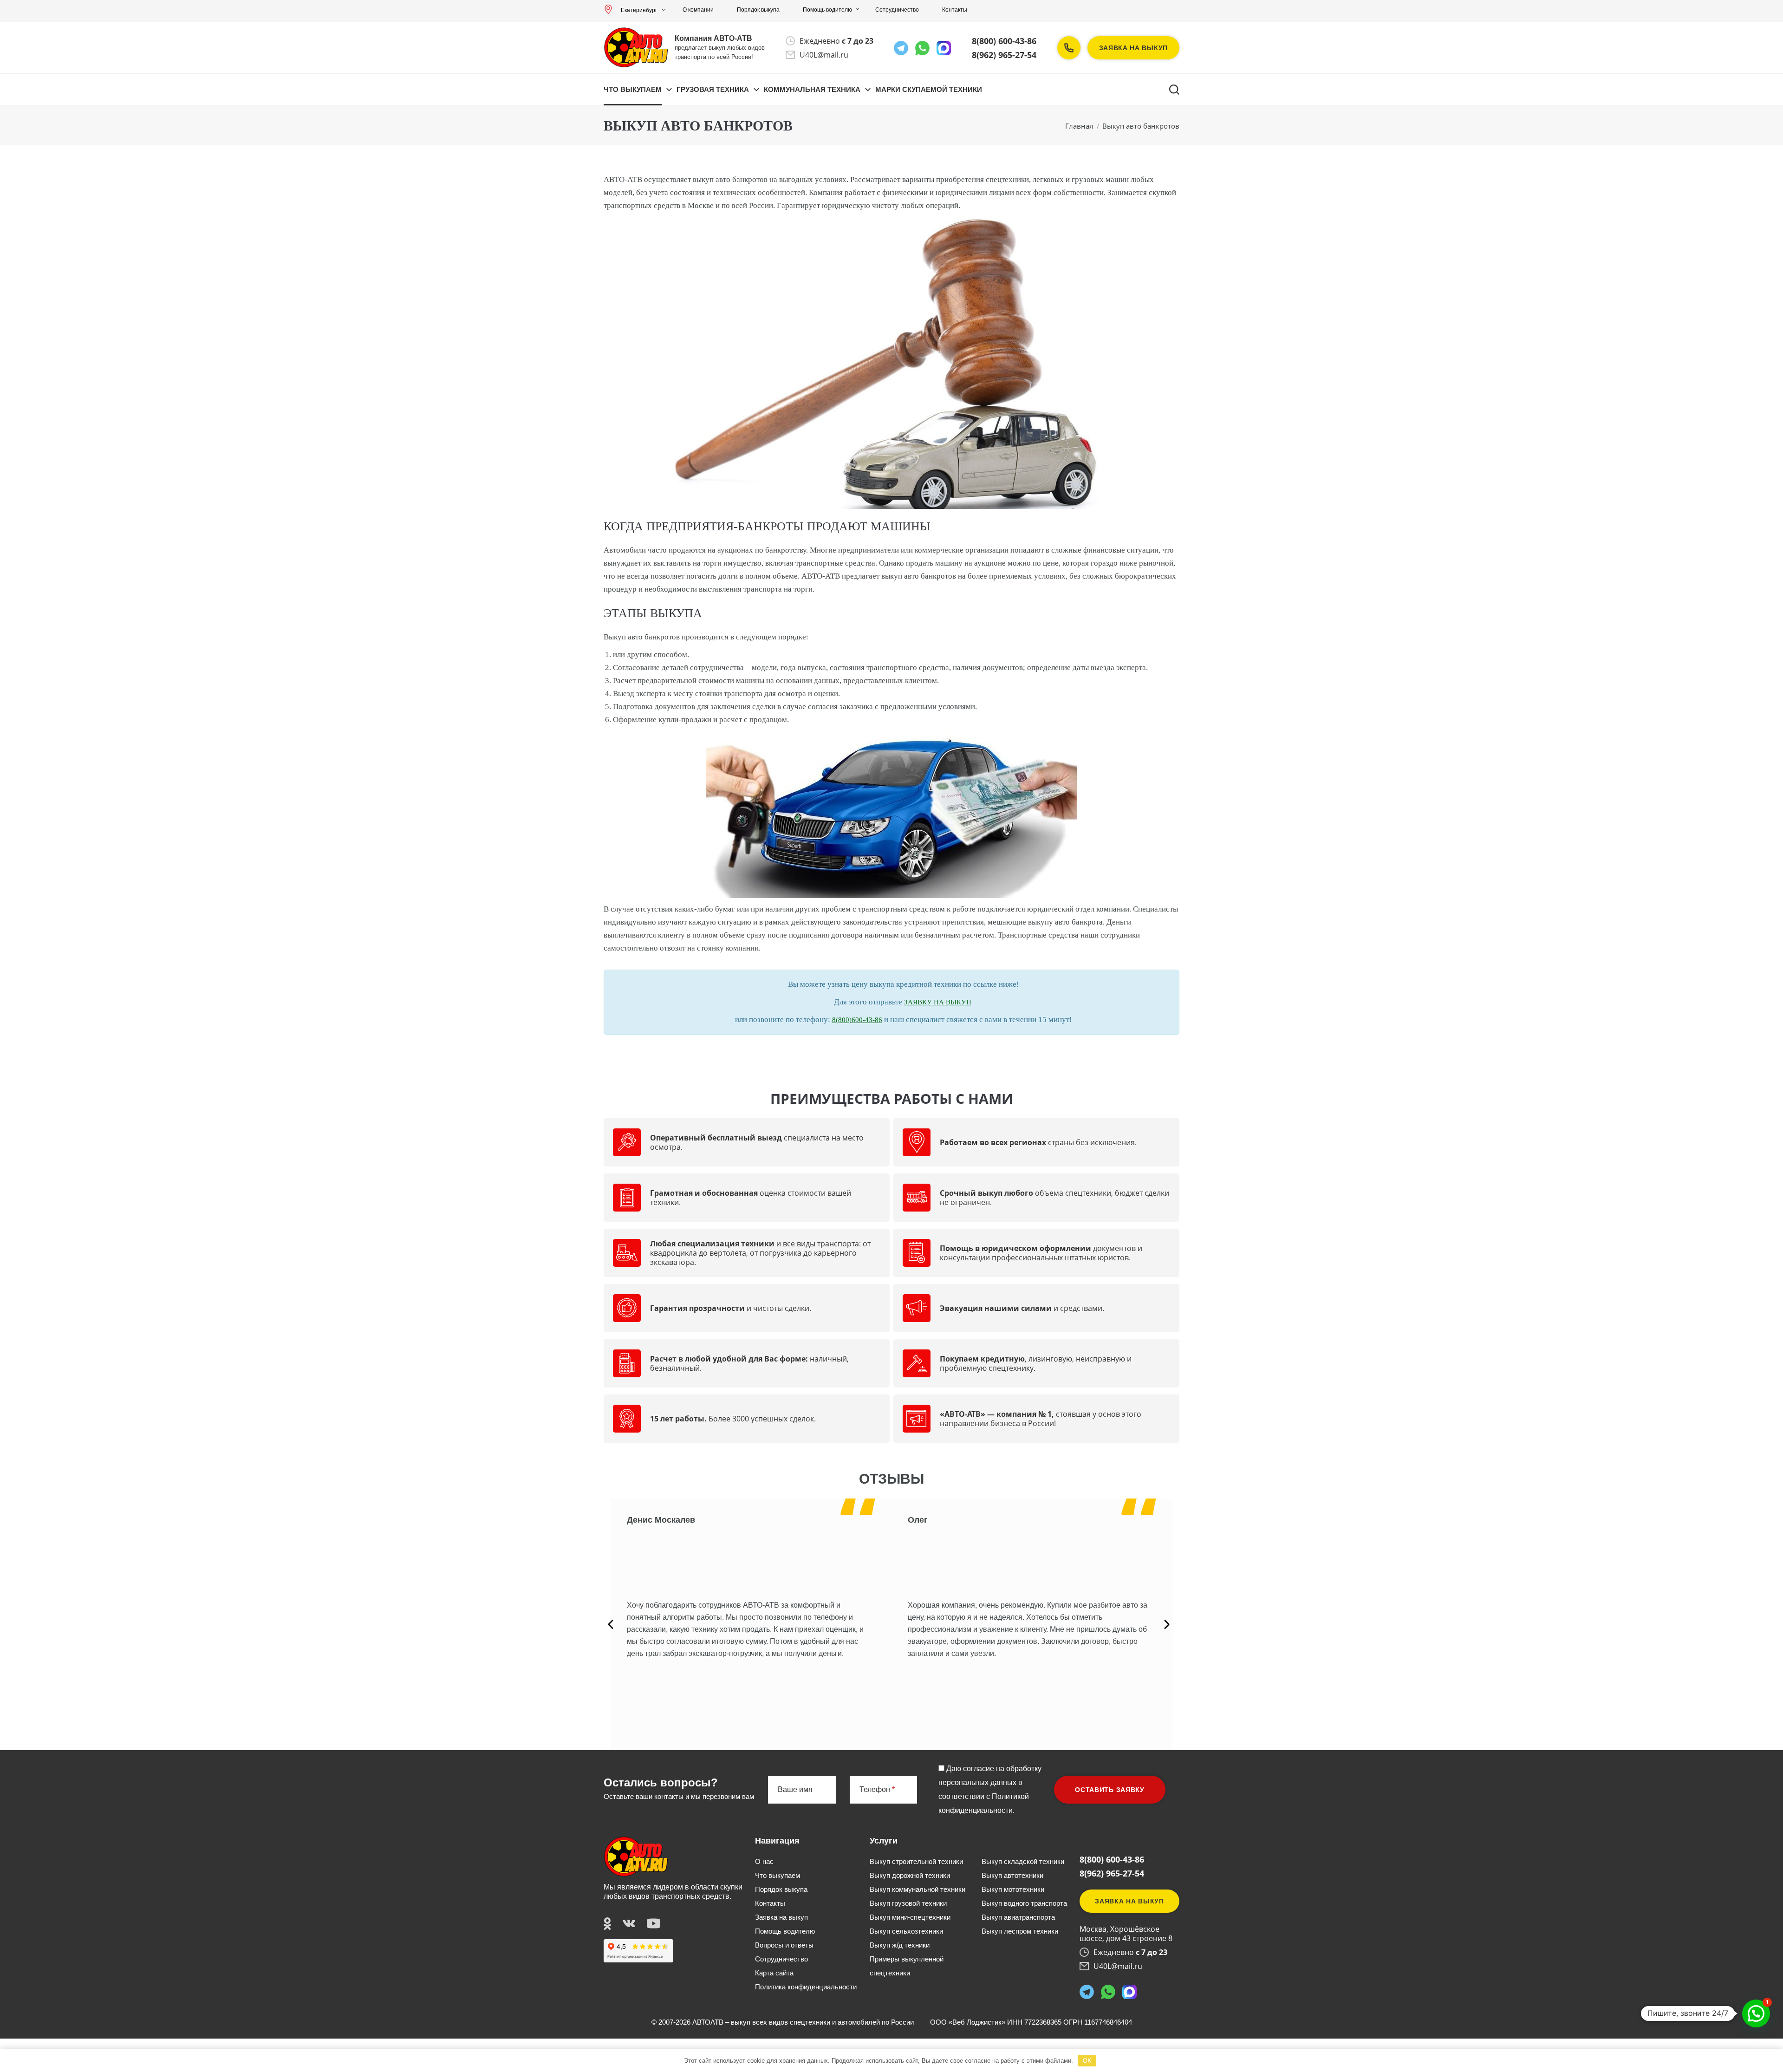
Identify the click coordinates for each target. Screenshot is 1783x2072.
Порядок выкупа (758, 10)
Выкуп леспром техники (1020, 1931)
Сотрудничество (897, 10)
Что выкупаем (633, 89)
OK (1087, 2061)
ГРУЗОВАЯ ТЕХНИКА (713, 89)
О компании (698, 10)
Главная (1079, 126)
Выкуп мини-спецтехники (910, 1917)
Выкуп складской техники (1023, 1861)
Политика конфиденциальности (806, 1987)
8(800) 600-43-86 (1004, 41)
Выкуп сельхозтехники (906, 1931)
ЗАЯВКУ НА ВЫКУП (938, 1002)
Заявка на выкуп (1134, 48)
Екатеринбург (639, 10)
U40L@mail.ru (824, 55)
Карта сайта (774, 1973)
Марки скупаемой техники (929, 89)
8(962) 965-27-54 (1004, 55)
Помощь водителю (827, 10)
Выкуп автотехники (1012, 1875)
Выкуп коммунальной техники (918, 1889)
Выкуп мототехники (1013, 1889)
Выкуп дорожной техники (910, 1875)
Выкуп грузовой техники (908, 1903)
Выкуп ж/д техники (900, 1945)
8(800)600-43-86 (857, 1020)
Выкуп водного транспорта (1024, 1903)
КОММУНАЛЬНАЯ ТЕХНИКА (812, 89)
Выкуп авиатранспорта (1018, 1917)
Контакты (955, 10)
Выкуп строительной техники (916, 1861)
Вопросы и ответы (784, 1945)
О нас (764, 1861)
